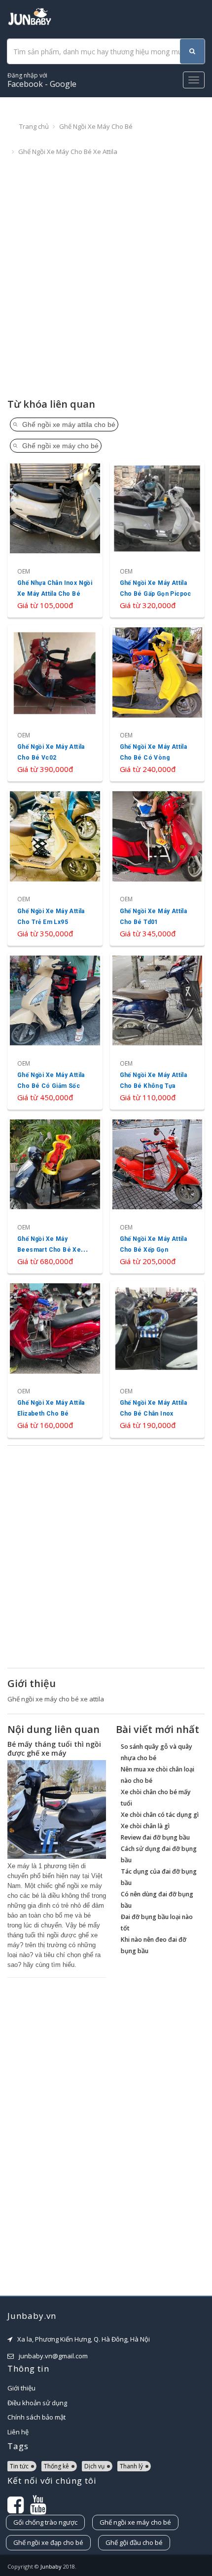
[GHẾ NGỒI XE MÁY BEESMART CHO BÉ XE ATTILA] (55, 1195)
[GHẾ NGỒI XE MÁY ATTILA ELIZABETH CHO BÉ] (55, 1359)
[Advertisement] (106, 278)
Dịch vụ (94, 2466)
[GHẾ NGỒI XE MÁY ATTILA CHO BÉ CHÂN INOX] (158, 1359)
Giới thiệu (21, 2388)
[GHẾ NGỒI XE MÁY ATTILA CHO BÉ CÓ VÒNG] (158, 703)
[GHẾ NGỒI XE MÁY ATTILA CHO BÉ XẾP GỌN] (158, 1195)
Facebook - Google (42, 80)
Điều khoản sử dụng (37, 2403)
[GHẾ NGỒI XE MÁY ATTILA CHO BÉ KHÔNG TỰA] (158, 1031)
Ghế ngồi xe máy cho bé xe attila (68, 152)
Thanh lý (131, 2466)
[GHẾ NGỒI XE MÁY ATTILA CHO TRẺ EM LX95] (55, 867)
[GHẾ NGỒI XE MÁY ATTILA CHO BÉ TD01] (158, 867)
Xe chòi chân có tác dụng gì (160, 1815)
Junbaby (51, 2566)
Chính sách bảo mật (36, 2417)
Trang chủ (34, 126)
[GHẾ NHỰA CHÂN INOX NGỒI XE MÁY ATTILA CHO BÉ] (55, 539)
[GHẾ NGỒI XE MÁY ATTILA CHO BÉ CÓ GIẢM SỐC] (55, 1031)
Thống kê (56, 2466)
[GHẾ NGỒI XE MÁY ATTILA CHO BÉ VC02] (55, 703)
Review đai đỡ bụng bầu (155, 1837)
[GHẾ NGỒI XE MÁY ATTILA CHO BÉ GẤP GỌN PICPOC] (158, 539)
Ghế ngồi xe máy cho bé (96, 126)
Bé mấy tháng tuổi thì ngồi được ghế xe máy (54, 1749)
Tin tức (19, 2466)
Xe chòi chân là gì (145, 1826)
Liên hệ (18, 2432)
